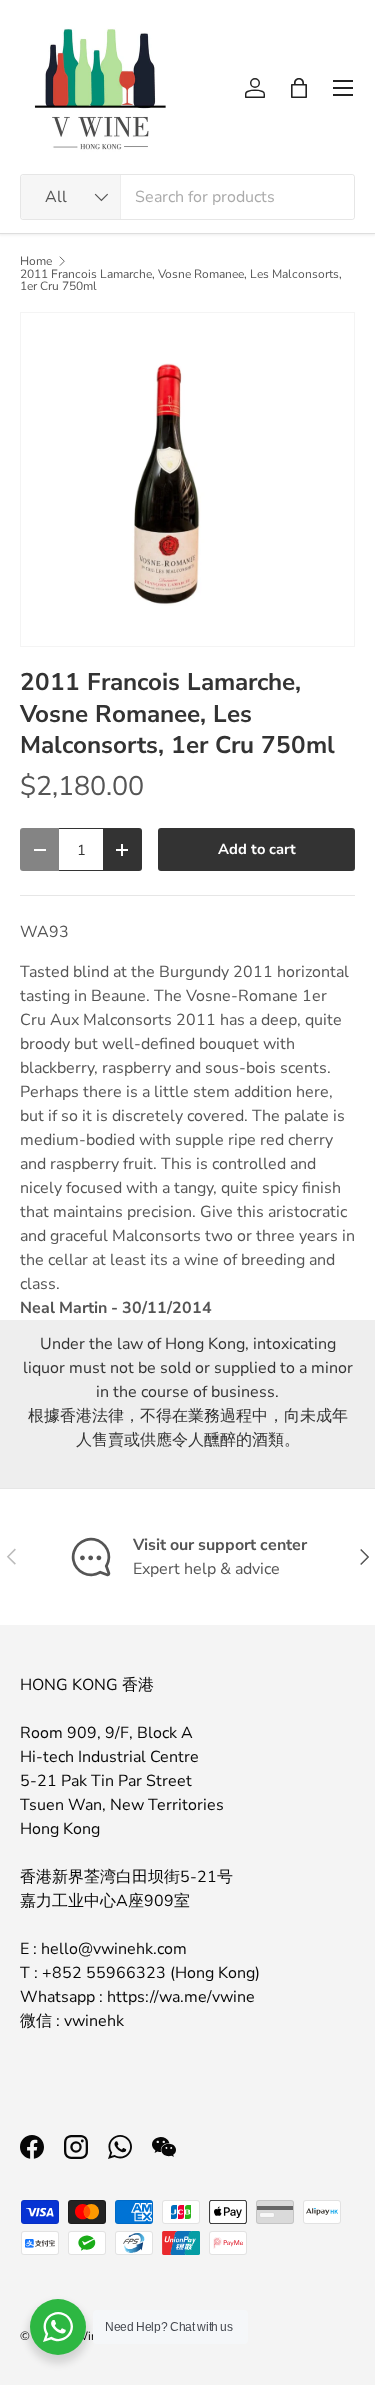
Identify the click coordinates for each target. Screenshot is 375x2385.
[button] (299, 88)
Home (36, 261)
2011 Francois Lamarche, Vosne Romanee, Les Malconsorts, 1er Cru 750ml (181, 280)
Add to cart (257, 849)
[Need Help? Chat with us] (58, 2327)
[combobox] (187, 197)
